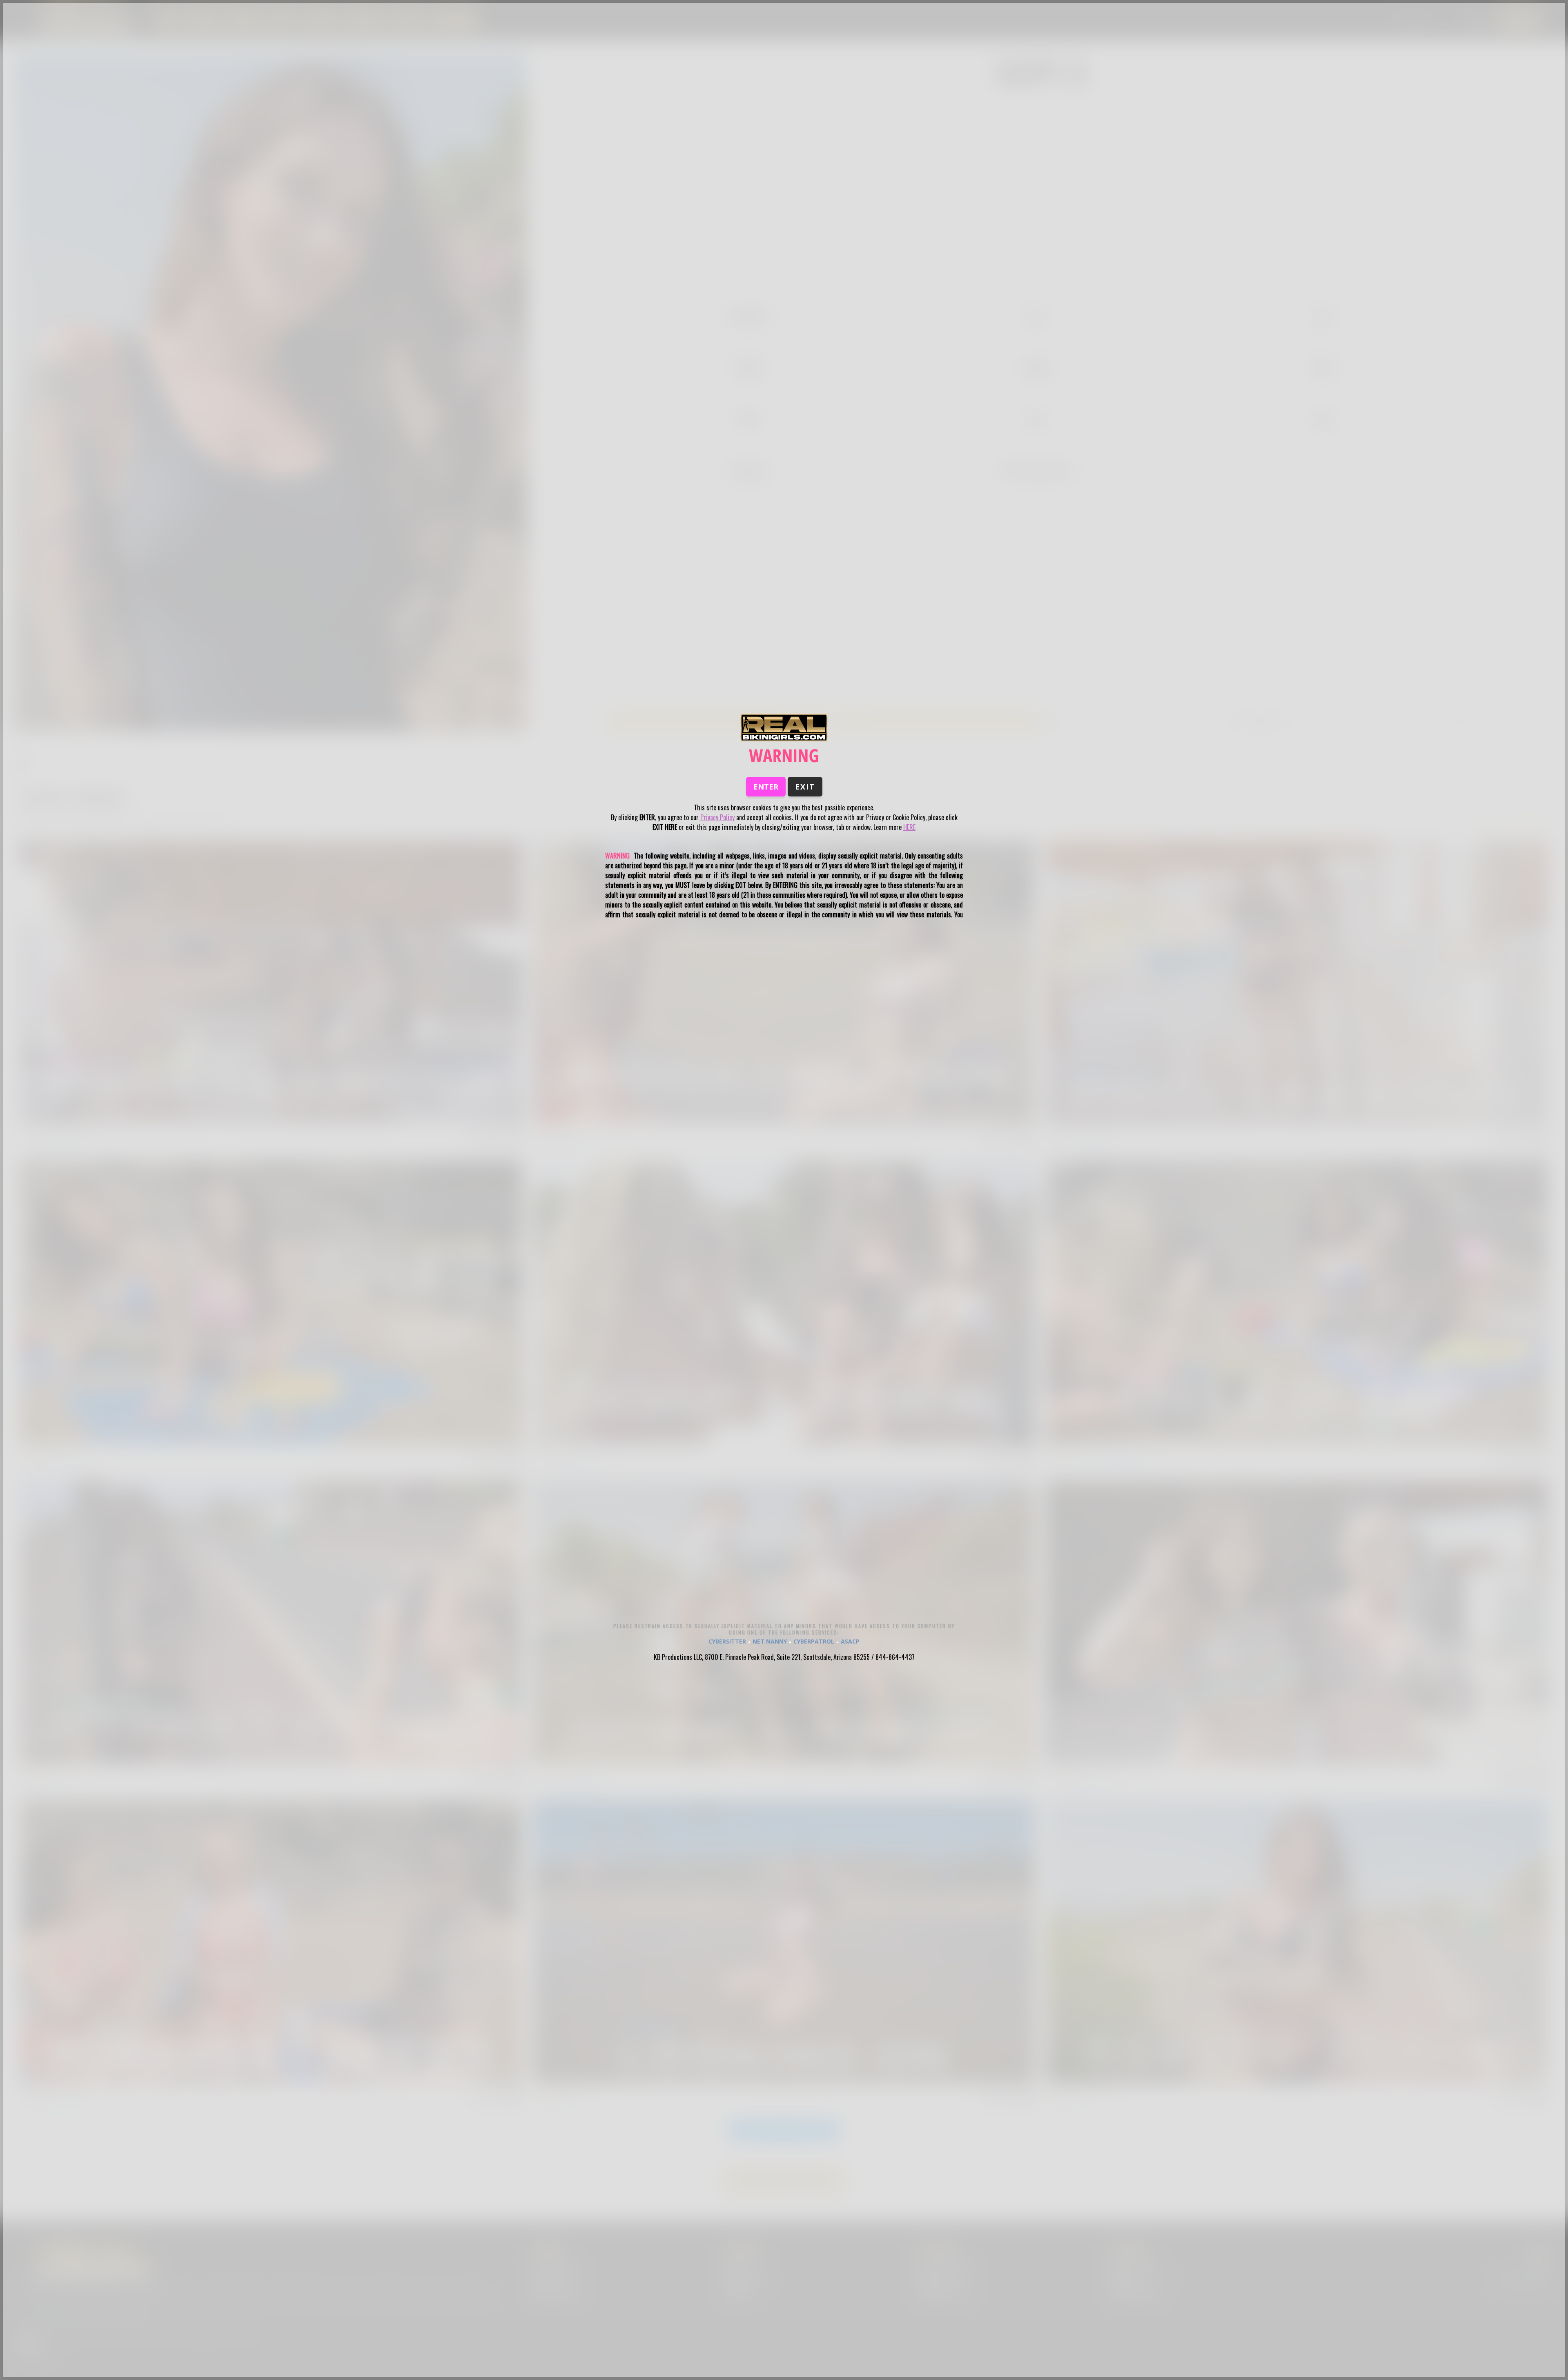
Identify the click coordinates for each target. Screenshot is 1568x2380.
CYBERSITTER (727, 1641)
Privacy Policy (717, 817)
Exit (805, 787)
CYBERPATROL (814, 1641)
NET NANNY (770, 1641)
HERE (909, 827)
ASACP (850, 1641)
